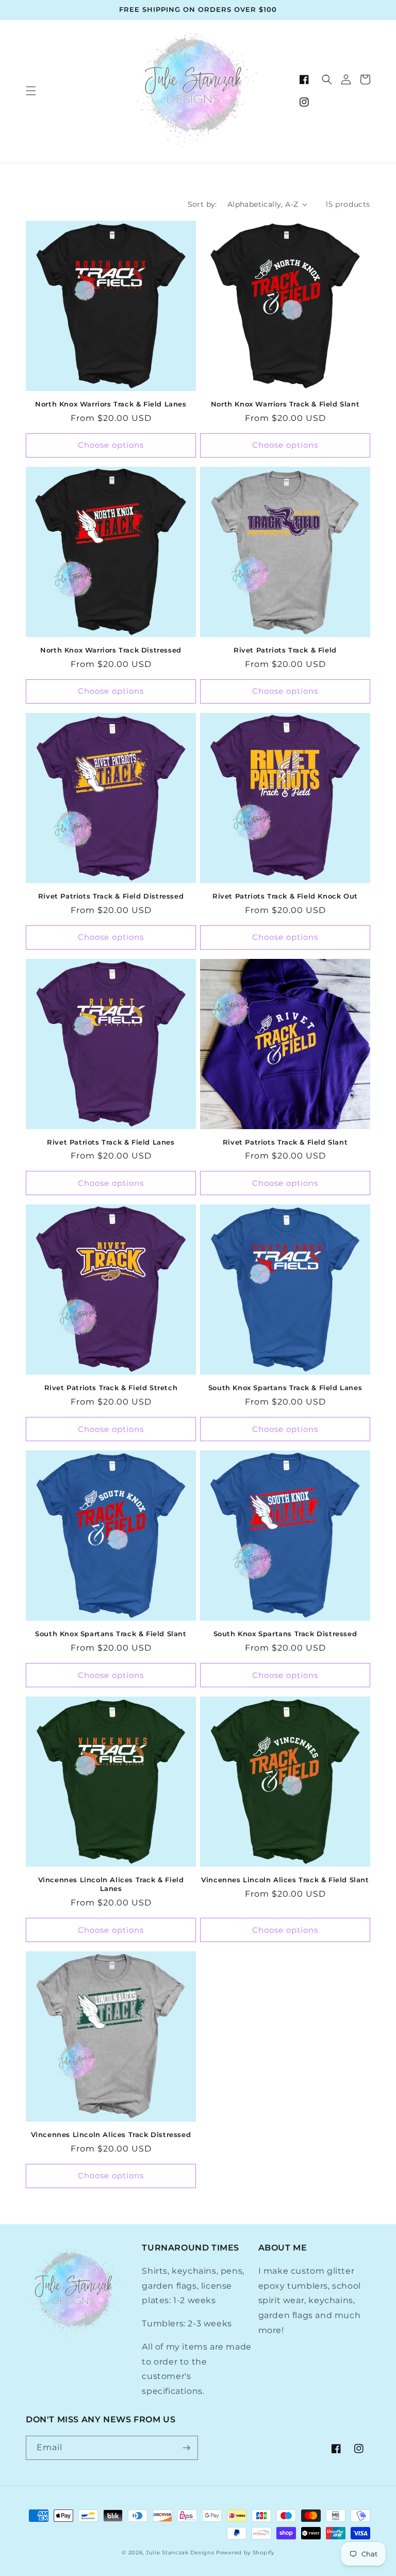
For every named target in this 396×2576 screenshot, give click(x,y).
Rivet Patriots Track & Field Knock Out (285, 896)
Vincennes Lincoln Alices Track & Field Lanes (111, 1884)
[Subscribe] (186, 2448)
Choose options (111, 445)
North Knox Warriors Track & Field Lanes (111, 404)
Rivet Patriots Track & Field (285, 650)
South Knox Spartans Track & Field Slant (111, 1634)
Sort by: (202, 204)
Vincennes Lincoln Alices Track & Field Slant (285, 1880)
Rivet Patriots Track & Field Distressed (111, 896)
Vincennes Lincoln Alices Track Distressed (111, 2134)
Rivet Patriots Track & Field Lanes (111, 1142)
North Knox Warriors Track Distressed (111, 650)
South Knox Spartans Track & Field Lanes (285, 1388)
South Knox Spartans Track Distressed (285, 1634)
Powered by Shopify (245, 2553)
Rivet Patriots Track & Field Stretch (111, 1388)
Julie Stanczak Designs (180, 2553)
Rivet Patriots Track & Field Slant (285, 1142)
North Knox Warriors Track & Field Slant (285, 404)
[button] (31, 91)
